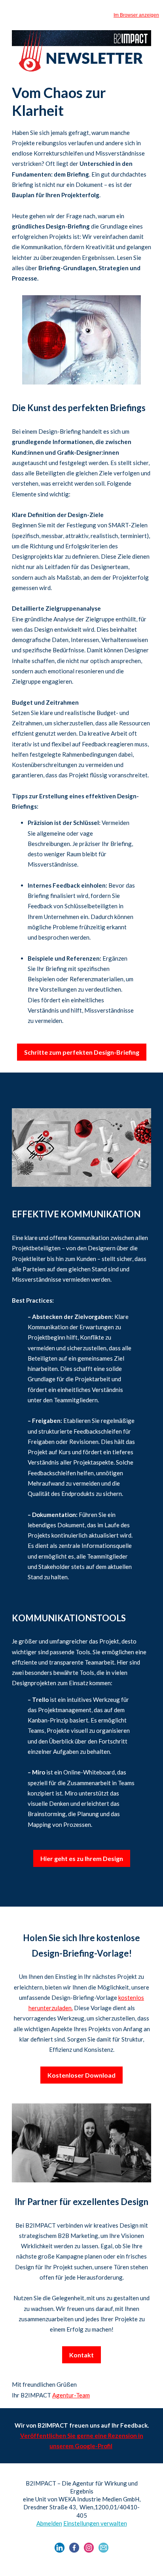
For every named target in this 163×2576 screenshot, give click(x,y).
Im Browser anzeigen (136, 15)
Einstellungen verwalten (95, 2523)
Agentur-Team (71, 2395)
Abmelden (49, 2523)
